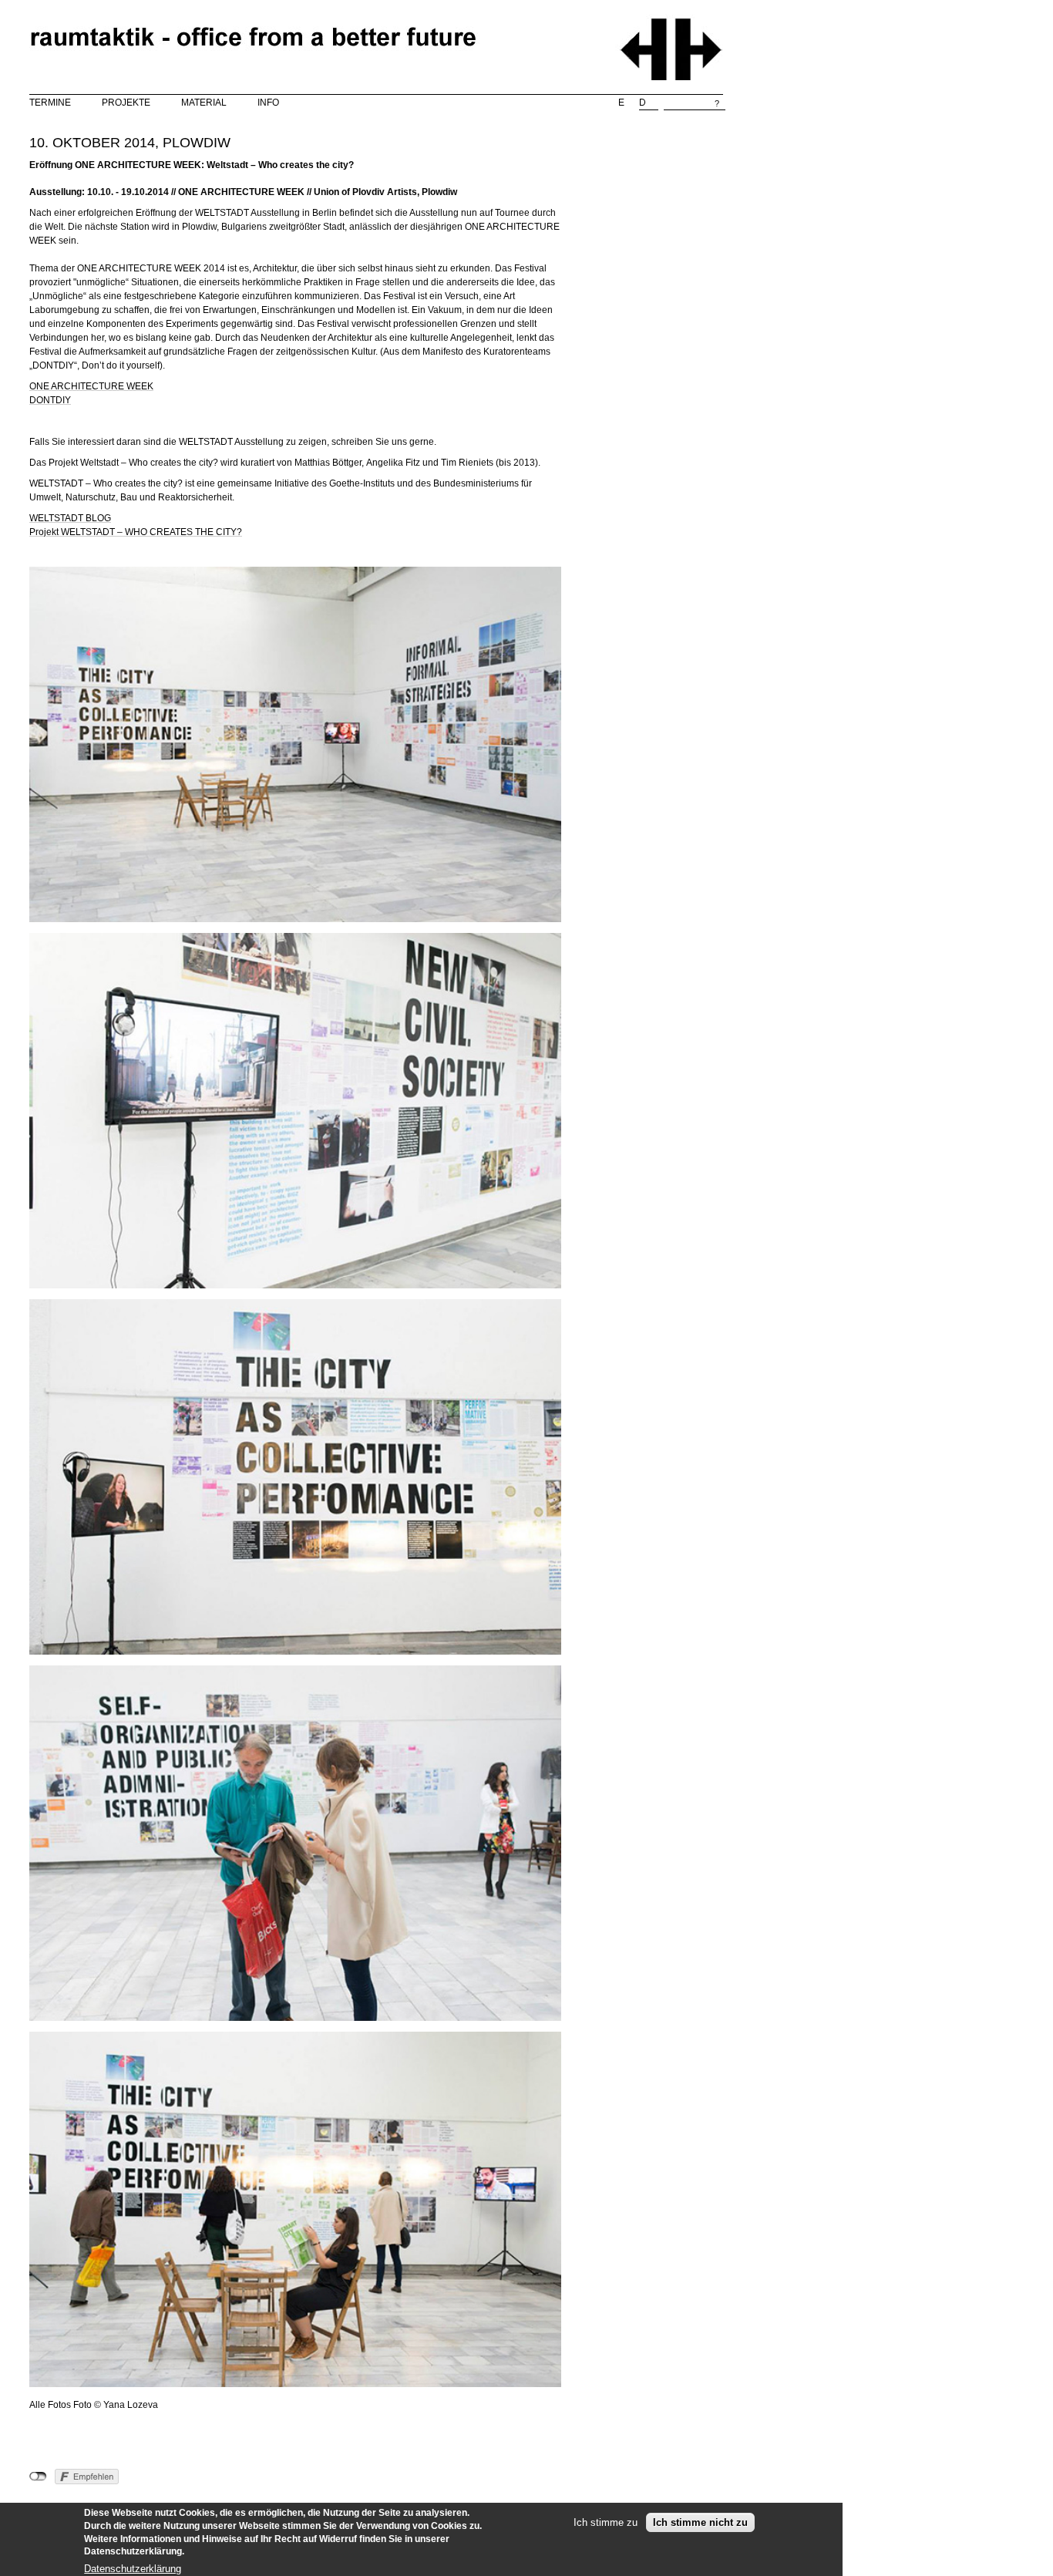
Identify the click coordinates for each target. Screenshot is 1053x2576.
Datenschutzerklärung (133, 2568)
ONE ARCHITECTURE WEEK (91, 386)
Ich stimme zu (606, 2522)
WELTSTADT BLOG (70, 518)
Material (204, 103)
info (268, 103)
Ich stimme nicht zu (700, 2522)
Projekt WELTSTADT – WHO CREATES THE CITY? (136, 532)
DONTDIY (50, 400)
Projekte (126, 103)
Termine (50, 103)
